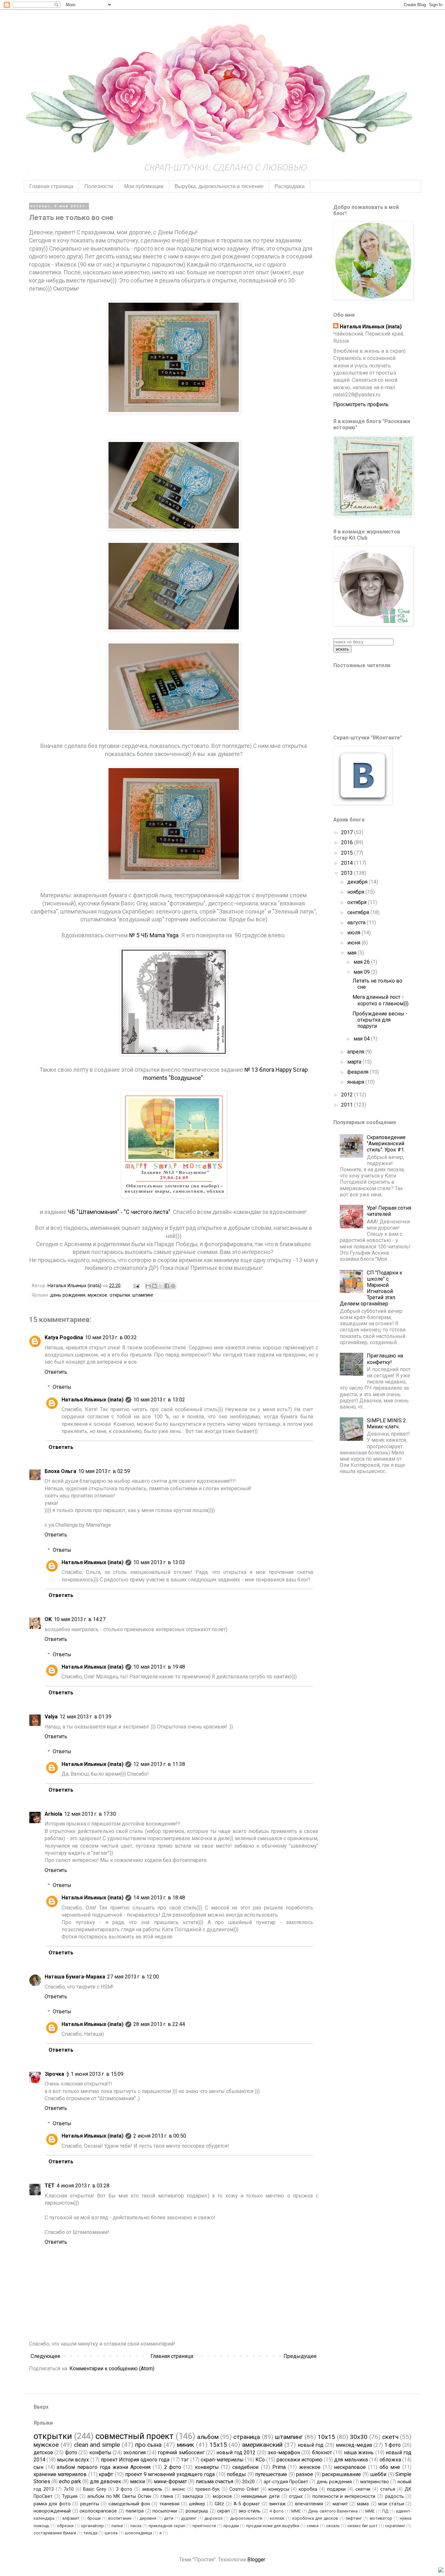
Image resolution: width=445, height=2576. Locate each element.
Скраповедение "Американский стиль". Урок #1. (386, 1143)
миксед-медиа (354, 2445)
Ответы (62, 1387)
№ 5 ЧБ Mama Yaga (154, 935)
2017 (348, 832)
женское (310, 2467)
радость (395, 2496)
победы (236, 2474)
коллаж (277, 2518)
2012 (348, 1095)
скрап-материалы (222, 2460)
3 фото (124, 2489)
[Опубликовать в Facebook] (167, 1286)
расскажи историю (300, 2460)
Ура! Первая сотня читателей (389, 1211)
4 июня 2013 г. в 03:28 (83, 2186)
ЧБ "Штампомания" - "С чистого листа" (119, 1212)
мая (352, 953)
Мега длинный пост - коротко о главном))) (380, 1000)
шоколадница (138, 2533)
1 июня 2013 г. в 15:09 (97, 2074)
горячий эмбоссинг (181, 2452)
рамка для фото (52, 2504)
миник (186, 2445)
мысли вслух (73, 2460)
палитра (135, 2511)
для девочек (105, 2481)
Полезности (99, 186)
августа (357, 923)
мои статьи (391, 2504)
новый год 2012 (236, 2452)
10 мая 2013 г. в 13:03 (159, 1562)
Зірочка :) (57, 2074)
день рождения (68, 1295)
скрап (223, 2511)
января (356, 1082)
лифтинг (354, 2518)
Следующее (45, 2356)
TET (50, 2186)
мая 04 (362, 1039)
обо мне (390, 2467)
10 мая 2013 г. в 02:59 (104, 1471)
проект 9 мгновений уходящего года (170, 2474)
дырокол (213, 2518)
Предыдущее (300, 2356)
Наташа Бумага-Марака (75, 1977)
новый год (311, 2445)
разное (305, 2474)
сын (38, 2467)
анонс (179, 2489)
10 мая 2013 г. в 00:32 (111, 1337)
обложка (390, 2460)
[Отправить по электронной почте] (148, 1286)
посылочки (165, 2511)
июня (354, 943)
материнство (375, 2482)
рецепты (90, 2504)
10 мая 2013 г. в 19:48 (159, 1667)
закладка (193, 2496)
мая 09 (362, 972)
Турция (70, 2496)
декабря (358, 882)
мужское (97, 1295)
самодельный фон (129, 2504)
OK (48, 1619)
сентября (359, 912)
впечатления (309, 2504)
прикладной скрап (167, 2526)
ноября (356, 892)
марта (355, 1062)
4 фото (277, 2511)
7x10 (69, 2489)
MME (296, 2511)
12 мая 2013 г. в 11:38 (159, 1764)
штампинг (143, 1295)
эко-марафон (284, 2452)
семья (313, 2526)
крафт (106, 2474)
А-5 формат (247, 2504)
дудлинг (189, 2518)
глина (167, 2496)
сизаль (333, 2526)
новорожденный (52, 2511)
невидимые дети (260, 2496)
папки (117, 2526)
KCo (260, 2460)
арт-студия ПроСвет (286, 2482)
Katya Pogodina (64, 1337)
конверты (207, 2467)
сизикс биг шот (363, 2526)
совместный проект (135, 2436)
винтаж (278, 2504)
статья (388, 2489)
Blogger (256, 2560)
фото (71, 2452)
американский (262, 2445)
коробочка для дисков (315, 2518)
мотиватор (381, 2518)
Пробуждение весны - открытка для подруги (380, 1020)
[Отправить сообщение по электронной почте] (136, 1286)
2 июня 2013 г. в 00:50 (160, 2136)
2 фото (173, 2467)
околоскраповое (98, 2511)
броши (94, 2518)
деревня (148, 2518)
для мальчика (351, 2460)
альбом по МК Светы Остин (119, 2496)
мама (363, 2504)
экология (134, 2452)
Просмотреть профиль (361, 404)
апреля (356, 1052)
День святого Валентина (333, 2511)
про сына (149, 2445)
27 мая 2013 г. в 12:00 (133, 1977)
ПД (385, 2511)
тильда (90, 2533)
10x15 (326, 2437)
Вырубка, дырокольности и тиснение (219, 186)
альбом (208, 2437)
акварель (152, 2489)
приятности (204, 2526)
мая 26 (362, 962)
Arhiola (53, 1814)
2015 (348, 853)
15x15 (218, 2445)
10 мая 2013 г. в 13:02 (159, 1400)
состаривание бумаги (55, 2533)
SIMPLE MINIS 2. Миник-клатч (387, 1424)
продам (231, 2526)
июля (354, 933)
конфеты (100, 2452)
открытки (120, 1295)
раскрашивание (342, 2474)
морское (222, 2496)
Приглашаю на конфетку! (385, 1359)
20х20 (248, 2482)
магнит (340, 2504)
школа (111, 2533)
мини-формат (170, 2481)
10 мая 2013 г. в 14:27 (80, 1619)
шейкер (197, 2504)
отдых (296, 2496)
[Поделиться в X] (161, 1286)
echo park (70, 2481)
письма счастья (215, 2481)
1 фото (393, 2445)
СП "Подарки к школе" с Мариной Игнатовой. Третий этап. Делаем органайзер (371, 1288)
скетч (390, 2437)
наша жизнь (359, 2452)
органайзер (92, 2526)
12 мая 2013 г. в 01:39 (86, 1717)
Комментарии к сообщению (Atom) (112, 2369)
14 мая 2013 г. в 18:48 (159, 1898)
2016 (348, 842)
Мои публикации (144, 186)
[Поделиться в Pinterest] (173, 1286)
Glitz (219, 2504)
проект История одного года (135, 2460)
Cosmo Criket (244, 2489)
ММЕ (370, 2511)
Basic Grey (95, 2489)
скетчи (363, 2489)
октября (358, 902)
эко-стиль (250, 2511)
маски (137, 2481)
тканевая (169, 2504)
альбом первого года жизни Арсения (104, 2467)
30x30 (359, 2437)
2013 (348, 873)
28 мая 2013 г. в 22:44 (159, 2024)
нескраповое (350, 2467)
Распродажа (290, 186)
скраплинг (395, 2526)
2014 (348, 863)
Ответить (56, 1372)
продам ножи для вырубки (273, 2526)
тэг (185, 2460)
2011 (348, 1105)
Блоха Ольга (60, 1471)
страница (247, 2437)
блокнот (322, 2452)
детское (43, 2452)
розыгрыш (197, 2511)
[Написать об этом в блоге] (154, 1286)
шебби (378, 2474)
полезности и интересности (344, 2496)
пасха (136, 2526)
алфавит (71, 2518)
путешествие (271, 2474)
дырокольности (246, 2518)
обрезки (65, 2526)
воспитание (120, 2518)
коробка (308, 2489)
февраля (359, 1072)
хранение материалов (60, 2474)
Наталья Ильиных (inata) (93, 1400)
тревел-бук (207, 2489)
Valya (51, 1717)
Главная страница (51, 186)
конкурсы (279, 2489)
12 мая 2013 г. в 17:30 (90, 1814)
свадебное (245, 2467)
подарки (336, 2489)
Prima (279, 2467)
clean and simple (97, 2445)
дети (169, 2518)
